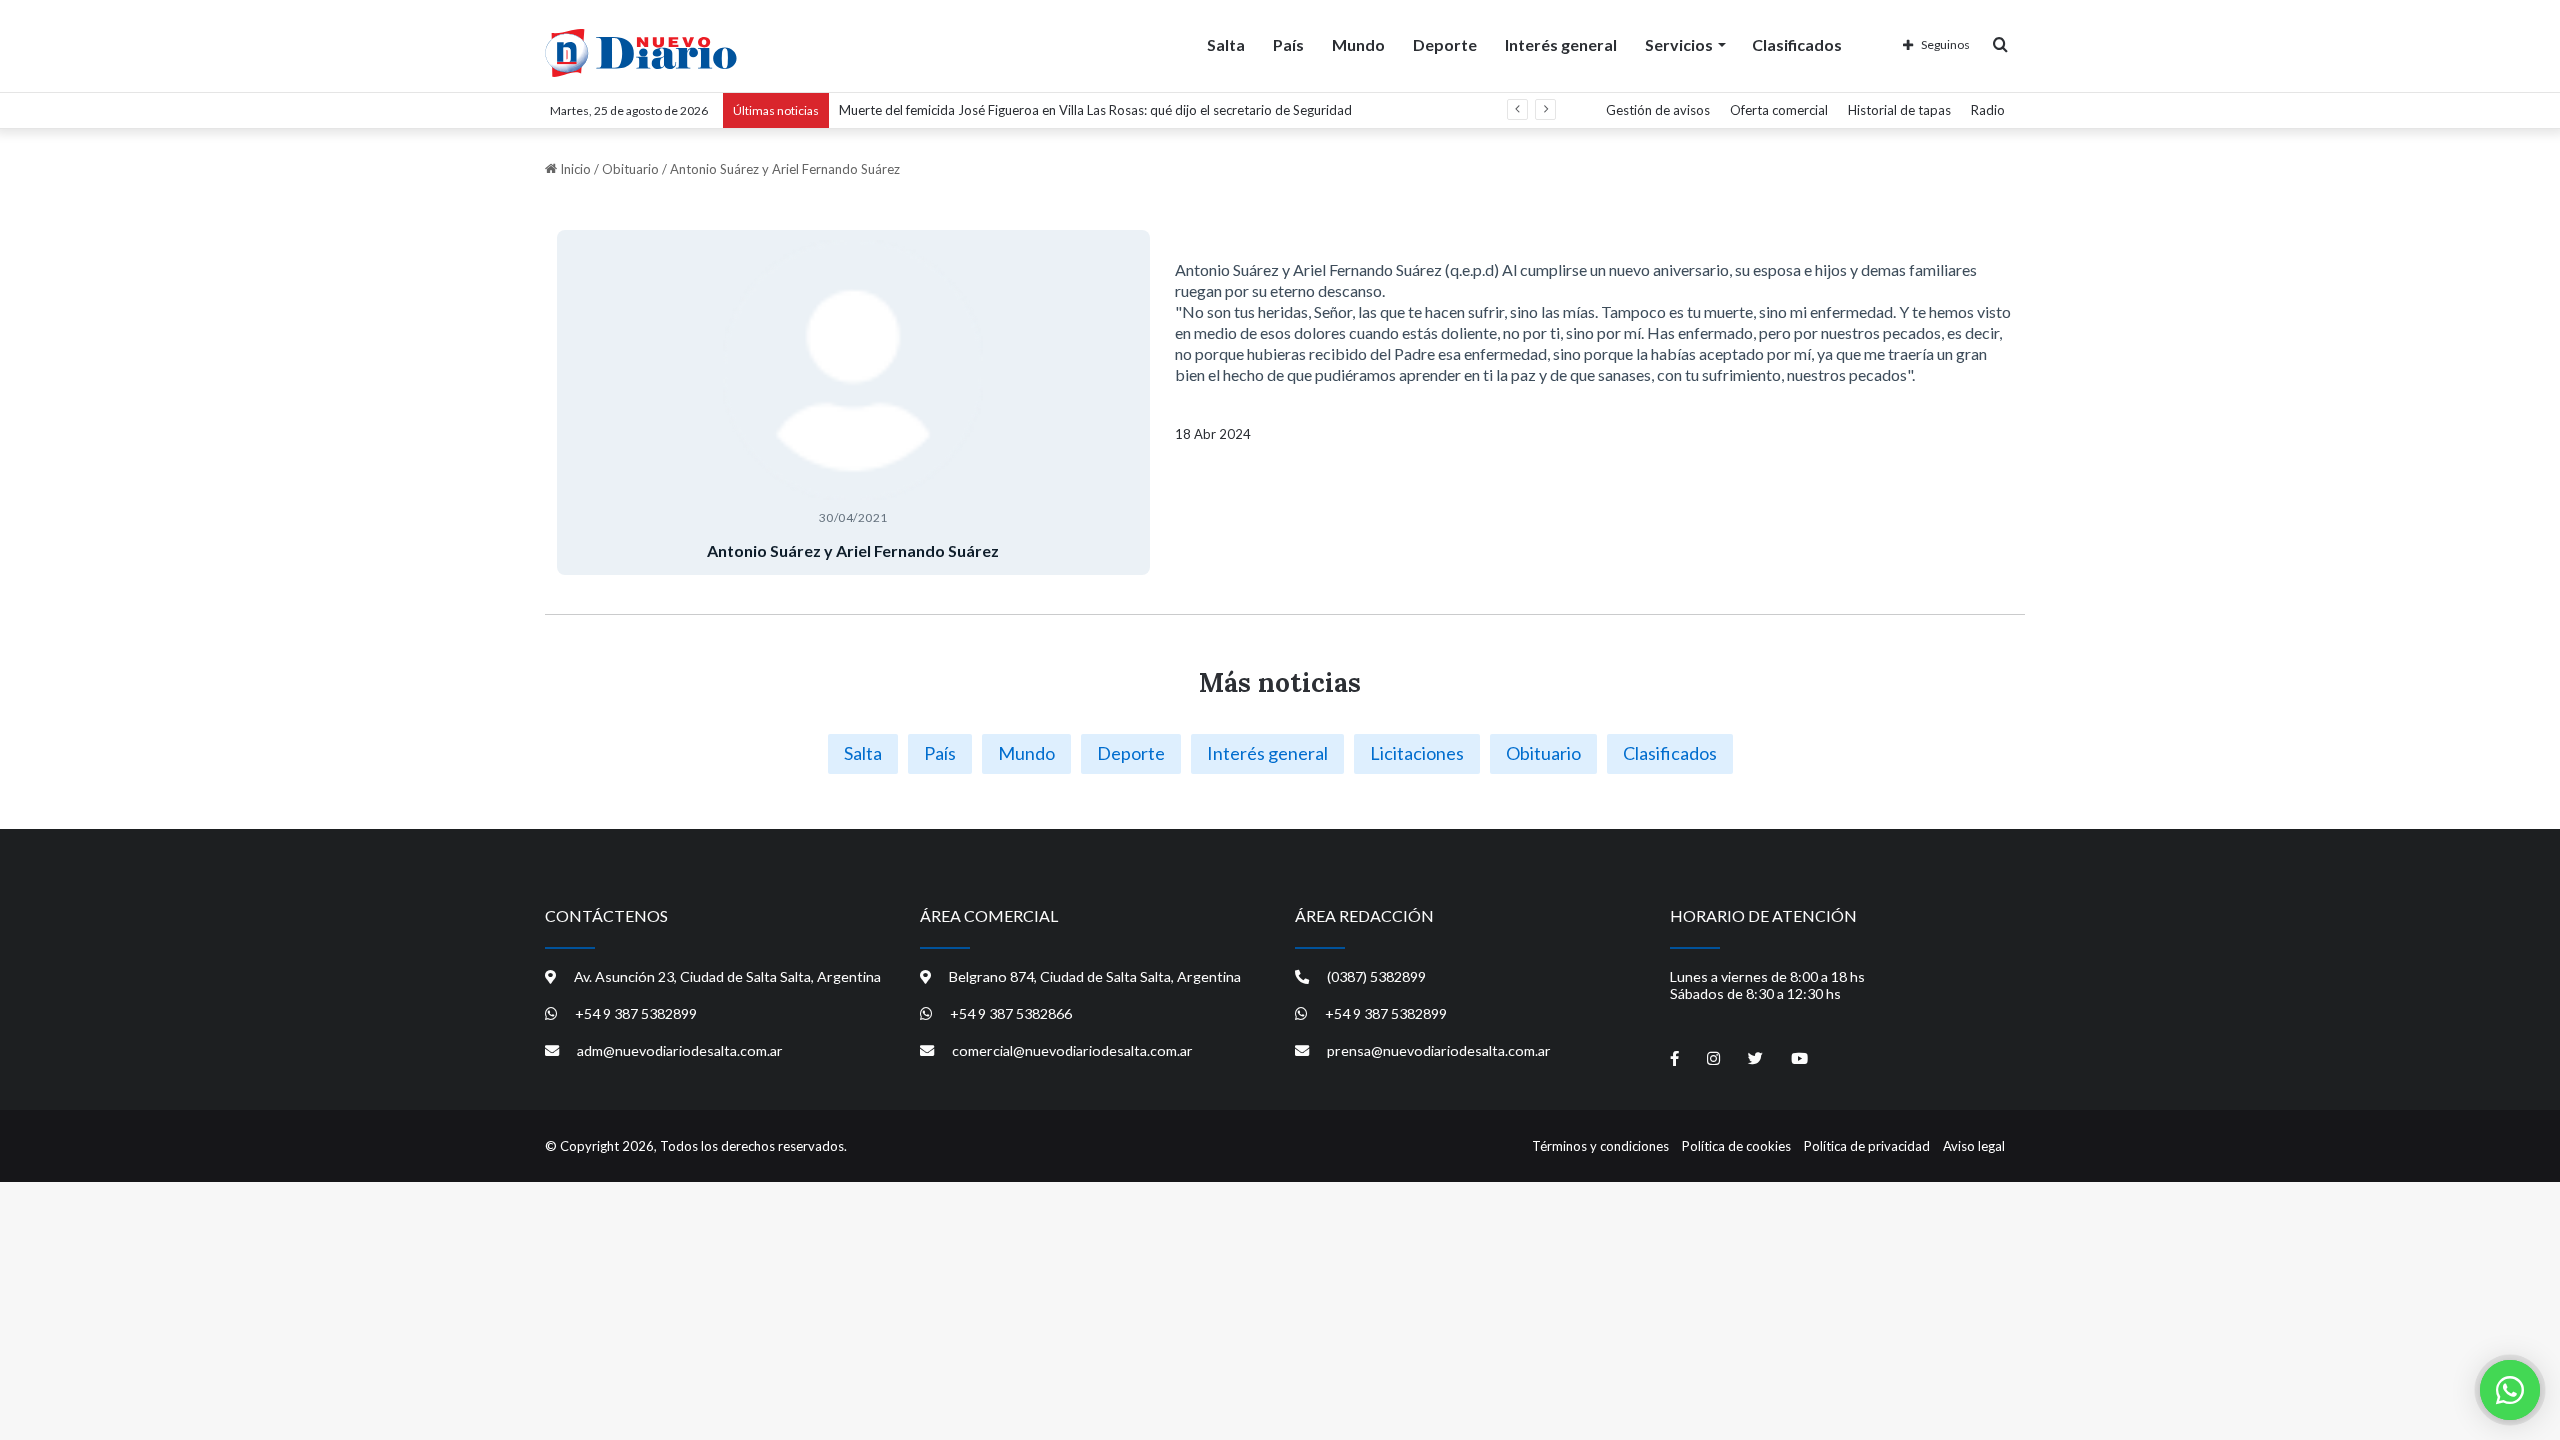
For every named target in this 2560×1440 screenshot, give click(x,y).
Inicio (574, 169)
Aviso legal (1974, 1146)
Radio (1988, 110)
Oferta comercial (1779, 110)
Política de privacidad (1867, 1146)
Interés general (1561, 44)
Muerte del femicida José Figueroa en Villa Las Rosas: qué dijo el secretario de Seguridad (1095, 110)
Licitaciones (1417, 753)
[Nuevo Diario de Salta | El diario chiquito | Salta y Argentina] (641, 53)
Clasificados (1797, 44)
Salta (1226, 44)
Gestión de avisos (1658, 110)
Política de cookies (1736, 1146)
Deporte (1445, 44)
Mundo (1358, 44)
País (1288, 44)
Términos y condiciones (1600, 1146)
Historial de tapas (1899, 110)
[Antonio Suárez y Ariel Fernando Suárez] (853, 370)
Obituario (630, 169)
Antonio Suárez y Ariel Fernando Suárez (853, 550)
